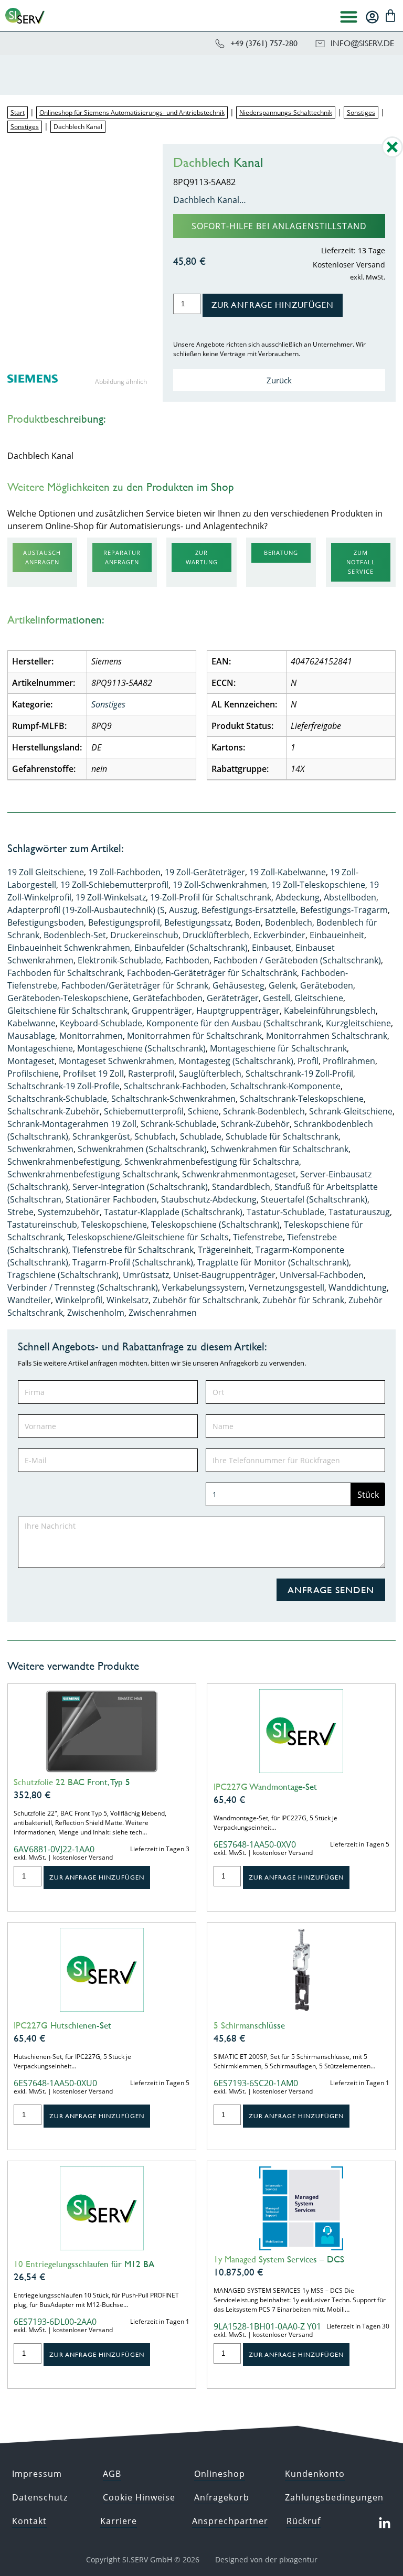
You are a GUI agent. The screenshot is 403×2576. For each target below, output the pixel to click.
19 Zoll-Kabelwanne (288, 872)
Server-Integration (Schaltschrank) (140, 1187)
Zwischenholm (96, 1313)
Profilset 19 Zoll (93, 1074)
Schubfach (155, 1136)
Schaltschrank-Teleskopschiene (302, 1099)
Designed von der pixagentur (266, 2559)
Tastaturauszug (359, 1212)
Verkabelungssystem (203, 1287)
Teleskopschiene (114, 1225)
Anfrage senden (331, 1590)
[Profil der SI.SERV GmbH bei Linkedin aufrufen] (385, 2524)
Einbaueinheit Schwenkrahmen (69, 948)
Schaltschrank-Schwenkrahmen (173, 1099)
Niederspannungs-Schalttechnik (286, 112)
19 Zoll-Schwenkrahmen (220, 885)
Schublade (201, 1136)
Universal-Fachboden (322, 1275)
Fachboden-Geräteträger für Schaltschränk (212, 973)
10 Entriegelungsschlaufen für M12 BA (84, 2264)
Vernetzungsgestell (287, 1287)
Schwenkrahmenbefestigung (64, 1162)
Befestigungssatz (198, 922)
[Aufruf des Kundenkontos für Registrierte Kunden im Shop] (372, 17)
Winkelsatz (128, 1300)
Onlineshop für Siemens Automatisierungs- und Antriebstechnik (132, 112)
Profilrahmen (349, 1061)
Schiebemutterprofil (144, 1111)
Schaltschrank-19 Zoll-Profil (299, 1074)
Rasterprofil (151, 1074)
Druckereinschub (144, 935)
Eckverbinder (279, 935)
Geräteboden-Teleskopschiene (68, 998)
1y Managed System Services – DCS (279, 2259)
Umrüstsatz (146, 1275)
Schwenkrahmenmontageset (239, 1174)
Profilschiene (33, 1074)
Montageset (31, 1061)
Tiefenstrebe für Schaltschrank (133, 1250)
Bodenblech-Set (75, 935)
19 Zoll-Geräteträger (205, 872)
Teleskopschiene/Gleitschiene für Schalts (148, 1237)
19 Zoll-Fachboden (124, 872)
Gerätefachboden (168, 998)
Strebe (20, 1212)
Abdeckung (298, 897)
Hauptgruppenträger (238, 1011)
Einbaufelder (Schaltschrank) (191, 948)
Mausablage (31, 1036)
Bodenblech (289, 922)
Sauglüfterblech (210, 1074)
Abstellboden (350, 897)
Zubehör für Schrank (303, 1300)
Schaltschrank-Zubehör (54, 1111)
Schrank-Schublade (179, 1124)
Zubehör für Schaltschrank (205, 1300)
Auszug (183, 910)
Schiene (203, 1111)
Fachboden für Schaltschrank (65, 973)
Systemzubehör (69, 1212)
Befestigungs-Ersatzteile (249, 910)
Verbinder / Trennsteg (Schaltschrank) (83, 1287)
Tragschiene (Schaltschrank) (63, 1275)
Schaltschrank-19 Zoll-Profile (63, 1086)
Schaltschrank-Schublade (57, 1099)
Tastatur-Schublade (285, 1212)
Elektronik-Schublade (119, 960)
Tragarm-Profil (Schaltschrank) (133, 1262)
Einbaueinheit (337, 935)
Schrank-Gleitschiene (351, 1111)
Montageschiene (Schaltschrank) (141, 1048)
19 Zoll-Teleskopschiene (318, 885)
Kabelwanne (31, 1023)
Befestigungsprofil (124, 922)
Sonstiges (361, 112)
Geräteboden (327, 985)
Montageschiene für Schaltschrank (278, 1048)
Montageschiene (40, 1048)
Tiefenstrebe (258, 1237)
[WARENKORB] (390, 16)
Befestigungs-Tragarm (344, 910)
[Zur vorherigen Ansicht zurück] (392, 155)
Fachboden (187, 960)
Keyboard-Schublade (101, 1023)
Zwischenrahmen (163, 1313)
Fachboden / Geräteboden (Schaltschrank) (297, 960)
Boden (248, 922)
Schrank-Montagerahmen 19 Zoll (72, 1124)
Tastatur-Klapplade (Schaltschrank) (173, 1212)
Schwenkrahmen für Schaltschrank (280, 1149)
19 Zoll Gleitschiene (46, 872)
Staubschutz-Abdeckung (209, 1199)
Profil (308, 1061)
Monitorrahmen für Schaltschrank (194, 1036)
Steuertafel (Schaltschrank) (314, 1199)
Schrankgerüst (101, 1136)
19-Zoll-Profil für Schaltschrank (211, 897)
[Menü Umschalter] (349, 17)
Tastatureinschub (42, 1225)
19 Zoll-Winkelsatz (111, 897)
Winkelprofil (79, 1300)
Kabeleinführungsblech (330, 1011)
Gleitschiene (319, 998)
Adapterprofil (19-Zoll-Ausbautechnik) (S (86, 910)
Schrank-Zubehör (255, 1124)
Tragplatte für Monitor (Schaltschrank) (273, 1262)
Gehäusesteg (238, 985)
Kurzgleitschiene (358, 1023)
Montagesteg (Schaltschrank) (236, 1061)
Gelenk (282, 985)
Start (18, 112)
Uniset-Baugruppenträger (224, 1275)
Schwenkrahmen (40, 1149)
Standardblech (241, 1187)
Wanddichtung (358, 1287)
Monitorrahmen (91, 1036)
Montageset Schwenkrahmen (116, 1061)
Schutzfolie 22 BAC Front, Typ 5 (72, 1782)
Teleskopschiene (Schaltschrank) (215, 1225)
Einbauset (272, 948)
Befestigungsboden (46, 922)
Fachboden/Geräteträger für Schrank (135, 985)
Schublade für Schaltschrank (282, 1136)
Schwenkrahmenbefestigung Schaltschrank (93, 1174)
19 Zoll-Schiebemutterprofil (114, 885)
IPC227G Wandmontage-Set (265, 1787)
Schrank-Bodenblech (264, 1111)
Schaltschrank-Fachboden (175, 1086)
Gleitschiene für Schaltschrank (67, 1011)
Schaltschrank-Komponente (285, 1086)
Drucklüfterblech (216, 935)
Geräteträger (233, 998)
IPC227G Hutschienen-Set (62, 2025)
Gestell (277, 998)
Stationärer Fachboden (111, 1199)
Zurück (279, 380)
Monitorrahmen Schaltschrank (327, 1036)
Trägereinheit (225, 1250)
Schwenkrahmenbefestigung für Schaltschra (212, 1162)
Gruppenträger (162, 1011)
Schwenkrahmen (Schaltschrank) (142, 1149)
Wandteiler (29, 1300)
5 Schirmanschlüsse (249, 2025)
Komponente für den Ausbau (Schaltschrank (234, 1023)
